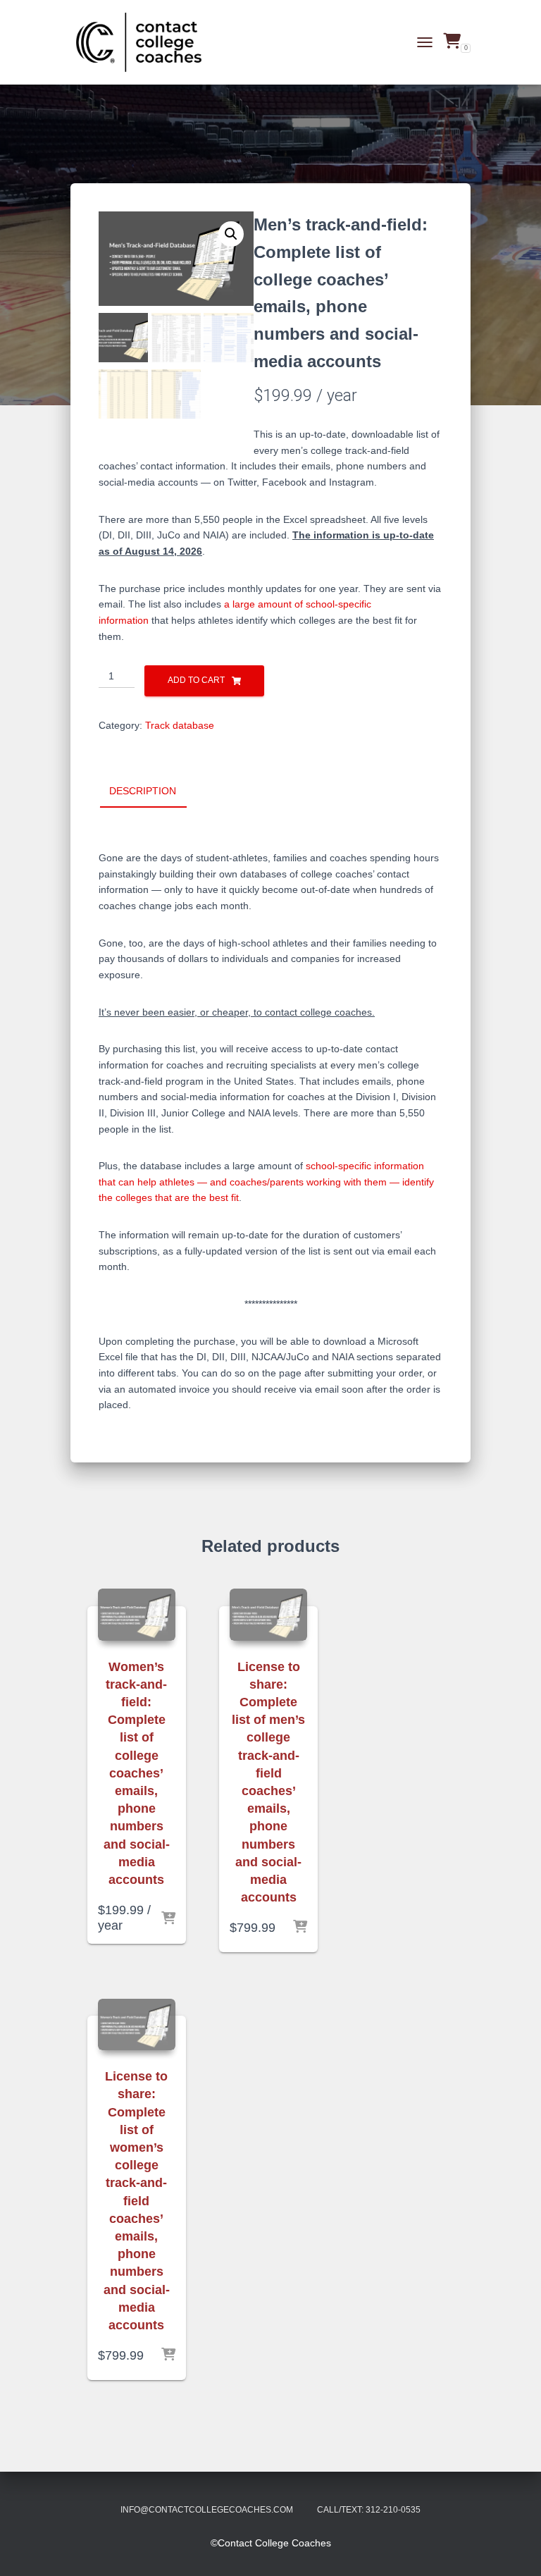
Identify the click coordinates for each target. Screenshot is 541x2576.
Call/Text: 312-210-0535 (369, 2510)
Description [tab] (143, 791)
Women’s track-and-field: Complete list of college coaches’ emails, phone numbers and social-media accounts (137, 1773)
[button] (231, 234)
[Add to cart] (168, 1919)
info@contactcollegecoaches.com (207, 2510)
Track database (180, 725)
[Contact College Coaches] (144, 42)
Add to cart (196, 680)
